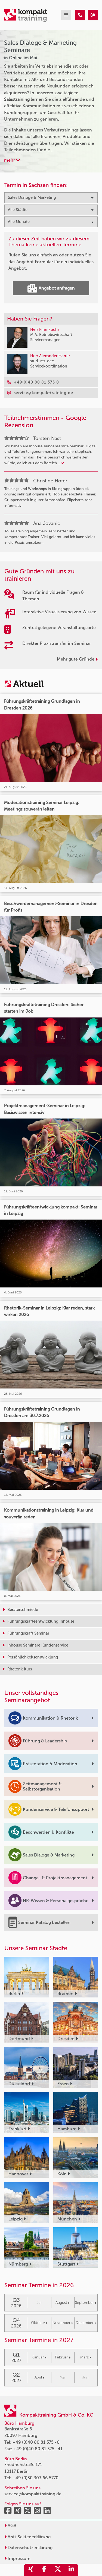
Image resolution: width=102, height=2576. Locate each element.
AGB (11, 2526)
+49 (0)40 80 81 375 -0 (36, 2442)
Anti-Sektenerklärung (29, 2537)
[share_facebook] (44, 2570)
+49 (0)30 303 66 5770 (35, 2478)
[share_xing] (31, 2570)
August (61, 2303)
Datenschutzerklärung (30, 2548)
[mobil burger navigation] (66, 15)
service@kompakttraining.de (33, 2494)
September (84, 2303)
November (61, 2323)
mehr (10, 160)
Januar (38, 2357)
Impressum (18, 2558)
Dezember (85, 2323)
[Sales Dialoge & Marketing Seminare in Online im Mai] (80, 15)
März (84, 2357)
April (38, 2377)
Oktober (38, 2323)
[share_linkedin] (72, 2570)
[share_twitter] (58, 2570)
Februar (61, 2357)
